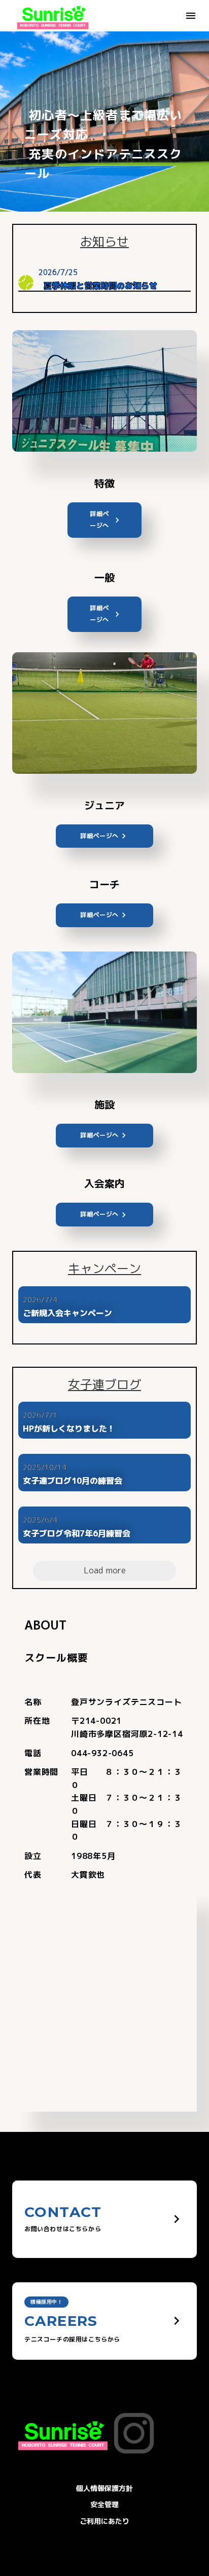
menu (191, 16)
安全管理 (104, 2504)
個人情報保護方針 (104, 2488)
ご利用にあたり (104, 2521)
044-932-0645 (102, 1753)
